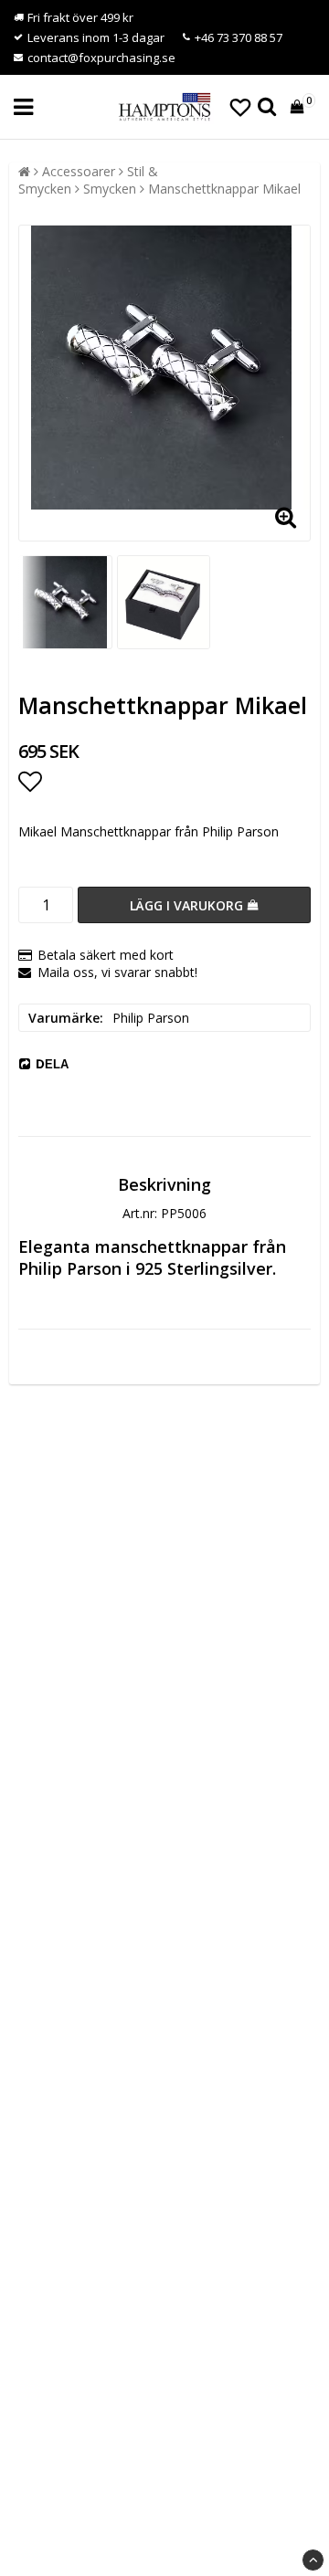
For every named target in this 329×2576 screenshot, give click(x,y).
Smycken (110, 189)
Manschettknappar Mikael (224, 189)
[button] (240, 107)
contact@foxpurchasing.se (101, 58)
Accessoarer (79, 171)
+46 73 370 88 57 (239, 37)
